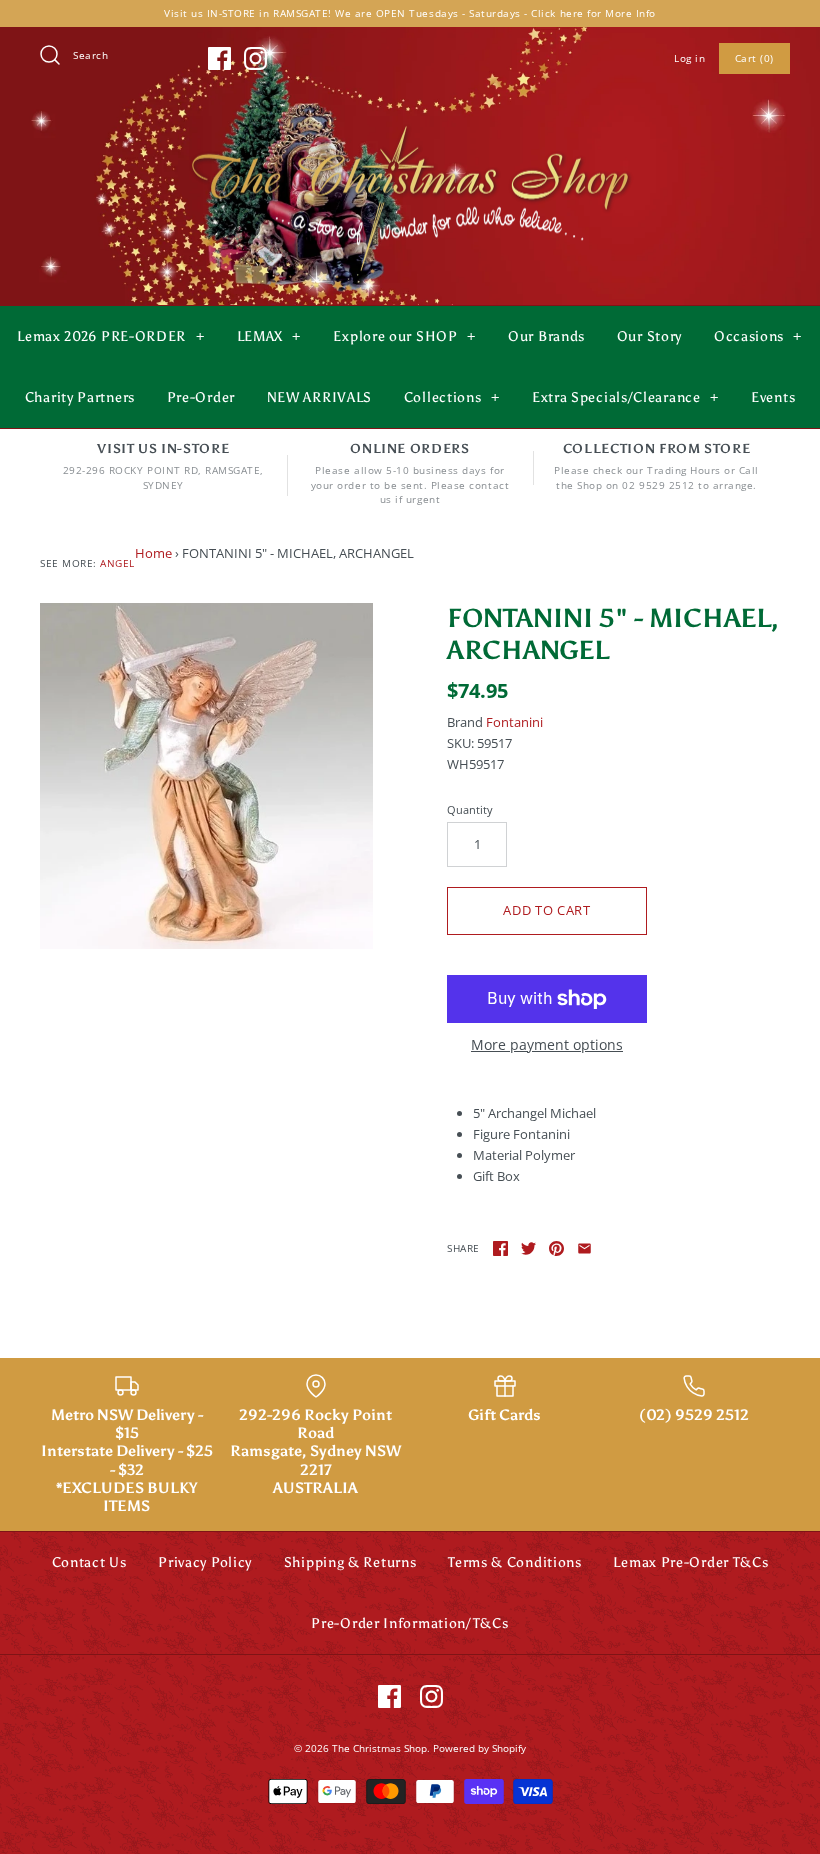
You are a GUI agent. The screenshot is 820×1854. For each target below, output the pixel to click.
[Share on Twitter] (528, 1248)
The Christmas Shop (379, 1748)
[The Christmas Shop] (410, 122)
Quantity (470, 809)
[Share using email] (584, 1248)
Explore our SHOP (404, 336)
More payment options (547, 1045)
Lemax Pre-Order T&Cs (690, 1562)
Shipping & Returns (350, 1562)
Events (773, 397)
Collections (452, 397)
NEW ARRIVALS (319, 397)
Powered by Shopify (479, 1748)
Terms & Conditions (515, 1562)
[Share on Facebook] (500, 1248)
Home (153, 553)
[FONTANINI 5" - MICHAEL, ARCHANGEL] (206, 775)
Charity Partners (80, 397)
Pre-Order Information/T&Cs (409, 1623)
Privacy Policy (205, 1562)
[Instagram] (255, 58)
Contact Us (89, 1562)
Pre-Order (201, 397)
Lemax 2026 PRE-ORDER (110, 336)
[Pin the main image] (556, 1248)
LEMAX (269, 336)
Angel (117, 563)
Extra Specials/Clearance (625, 397)
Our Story (649, 336)
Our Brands (546, 336)
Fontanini (514, 722)
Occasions (758, 336)
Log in (689, 58)
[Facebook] (219, 58)
